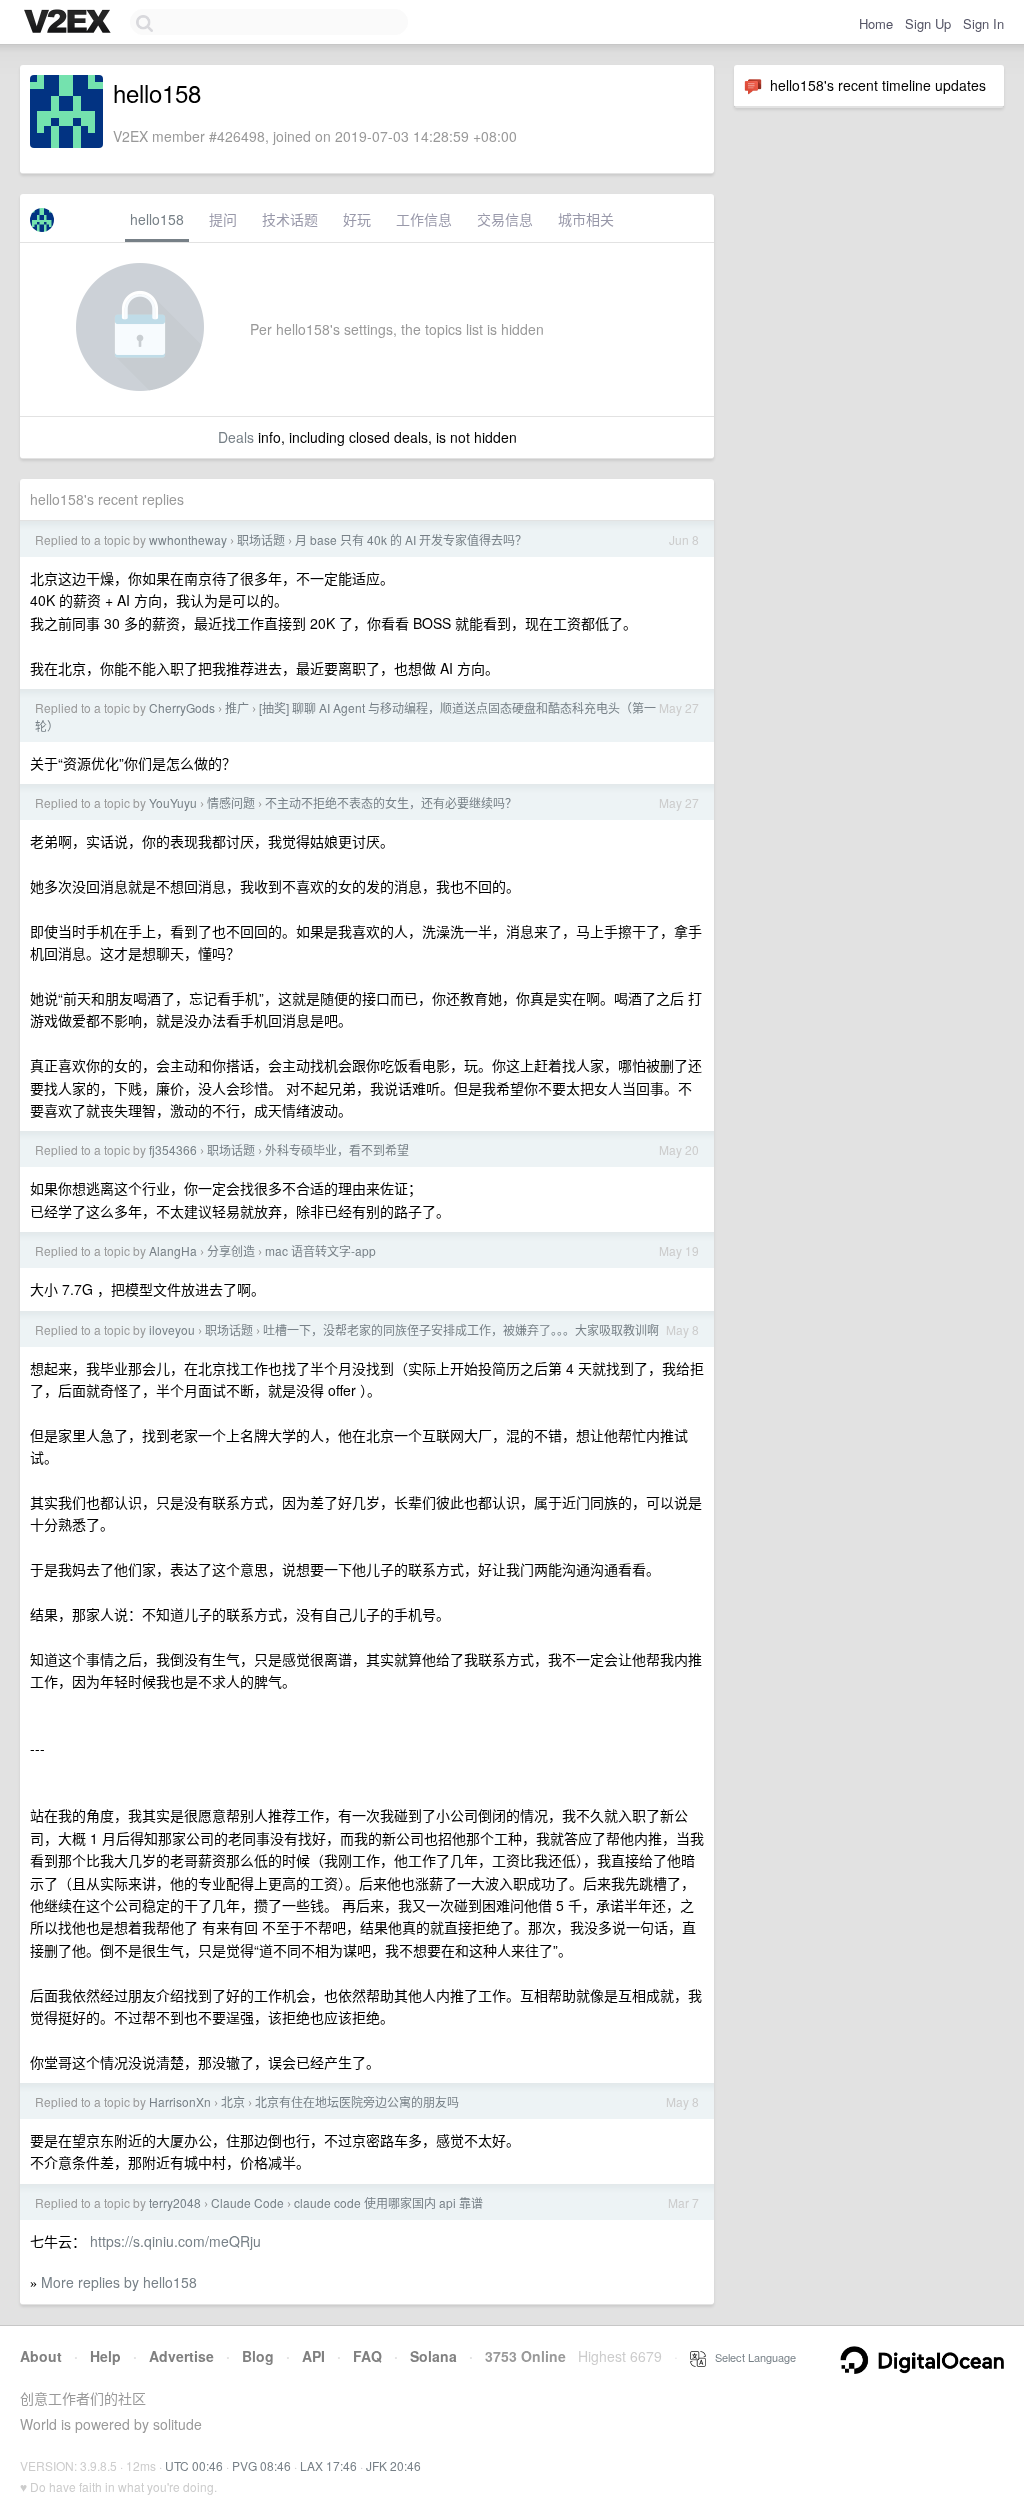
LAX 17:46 (328, 2465)
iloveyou (172, 1329)
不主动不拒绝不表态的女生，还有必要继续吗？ (391, 802)
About (41, 2356)
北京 (233, 2101)
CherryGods (182, 707)
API (313, 2356)
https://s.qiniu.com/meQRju (175, 2241)
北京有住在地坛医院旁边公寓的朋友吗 (357, 2101)
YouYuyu (173, 802)
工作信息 (424, 219)
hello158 (157, 219)
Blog (258, 2356)
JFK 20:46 (393, 2465)
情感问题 (231, 802)
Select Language (751, 2357)
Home (876, 23)
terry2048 (175, 2202)
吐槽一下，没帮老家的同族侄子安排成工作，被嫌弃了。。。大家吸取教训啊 (461, 1329)
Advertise (181, 2356)
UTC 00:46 (194, 2465)
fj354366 (173, 1149)
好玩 (357, 219)
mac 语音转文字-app (320, 1250)
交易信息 (505, 219)
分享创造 (231, 1250)
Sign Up (928, 23)
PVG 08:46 (261, 2465)
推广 (237, 707)
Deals (236, 437)
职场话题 (261, 539)
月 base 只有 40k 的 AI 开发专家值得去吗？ (411, 539)
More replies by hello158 (119, 2282)
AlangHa (173, 1250)
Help (105, 2356)
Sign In (983, 23)
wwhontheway (188, 539)
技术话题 (290, 219)
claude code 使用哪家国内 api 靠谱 (388, 2202)
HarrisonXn (180, 2101)
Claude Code (247, 2202)
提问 (223, 219)
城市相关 (586, 219)
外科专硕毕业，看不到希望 (337, 1149)
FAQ (367, 2356)
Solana (433, 2356)
